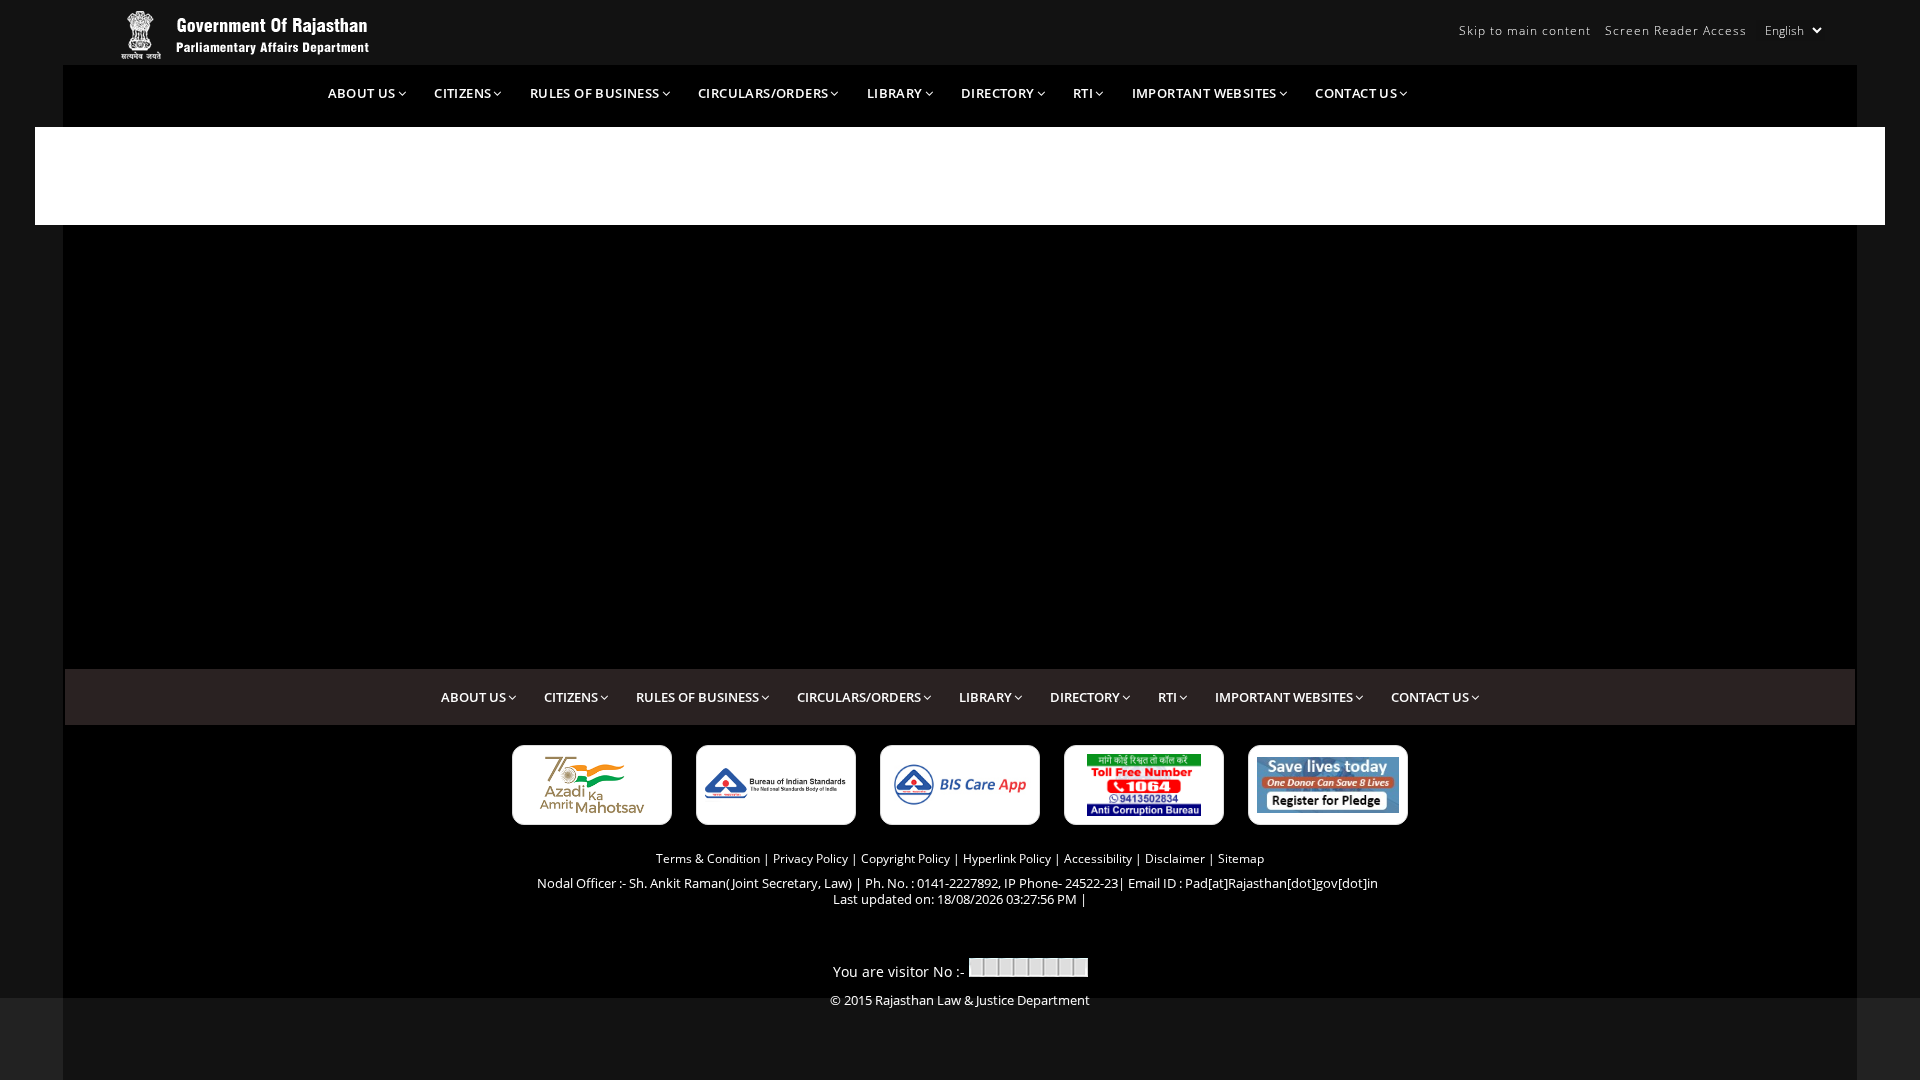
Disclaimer (1175, 858)
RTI (1083, 93)
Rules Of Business (595, 93)
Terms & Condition (708, 858)
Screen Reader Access (1676, 30)
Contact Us (1356, 93)
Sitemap (1241, 858)
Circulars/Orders (763, 93)
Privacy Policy (810, 858)
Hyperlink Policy (1007, 858)
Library (895, 93)
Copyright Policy (905, 858)
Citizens (462, 93)
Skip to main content (1525, 30)
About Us (362, 93)
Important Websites (1204, 93)
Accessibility (1098, 858)
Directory (998, 93)
